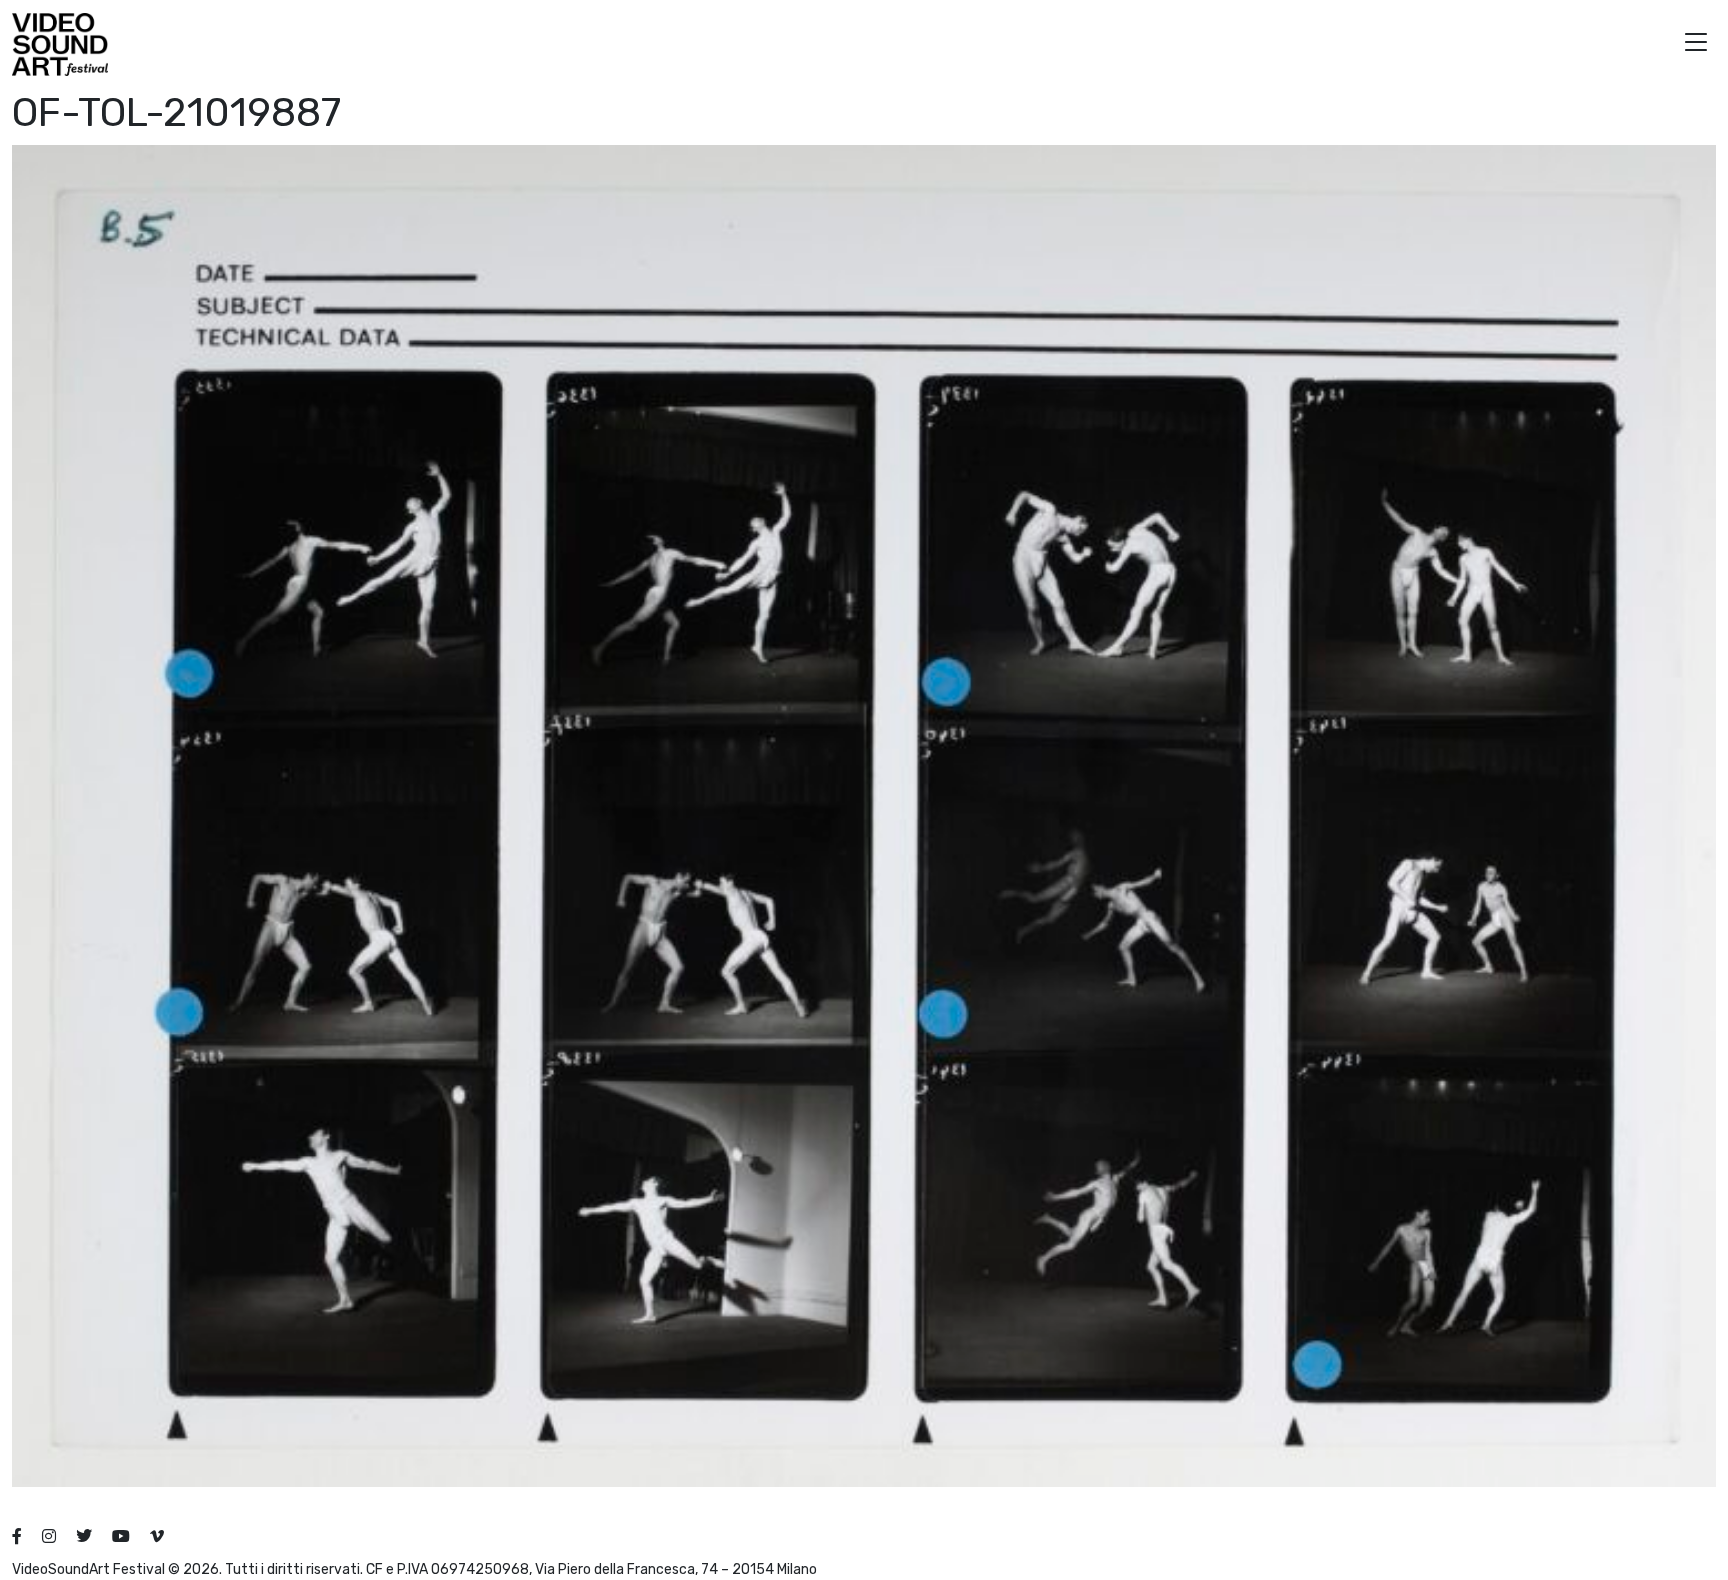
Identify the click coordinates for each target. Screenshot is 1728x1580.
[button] (1696, 44)
